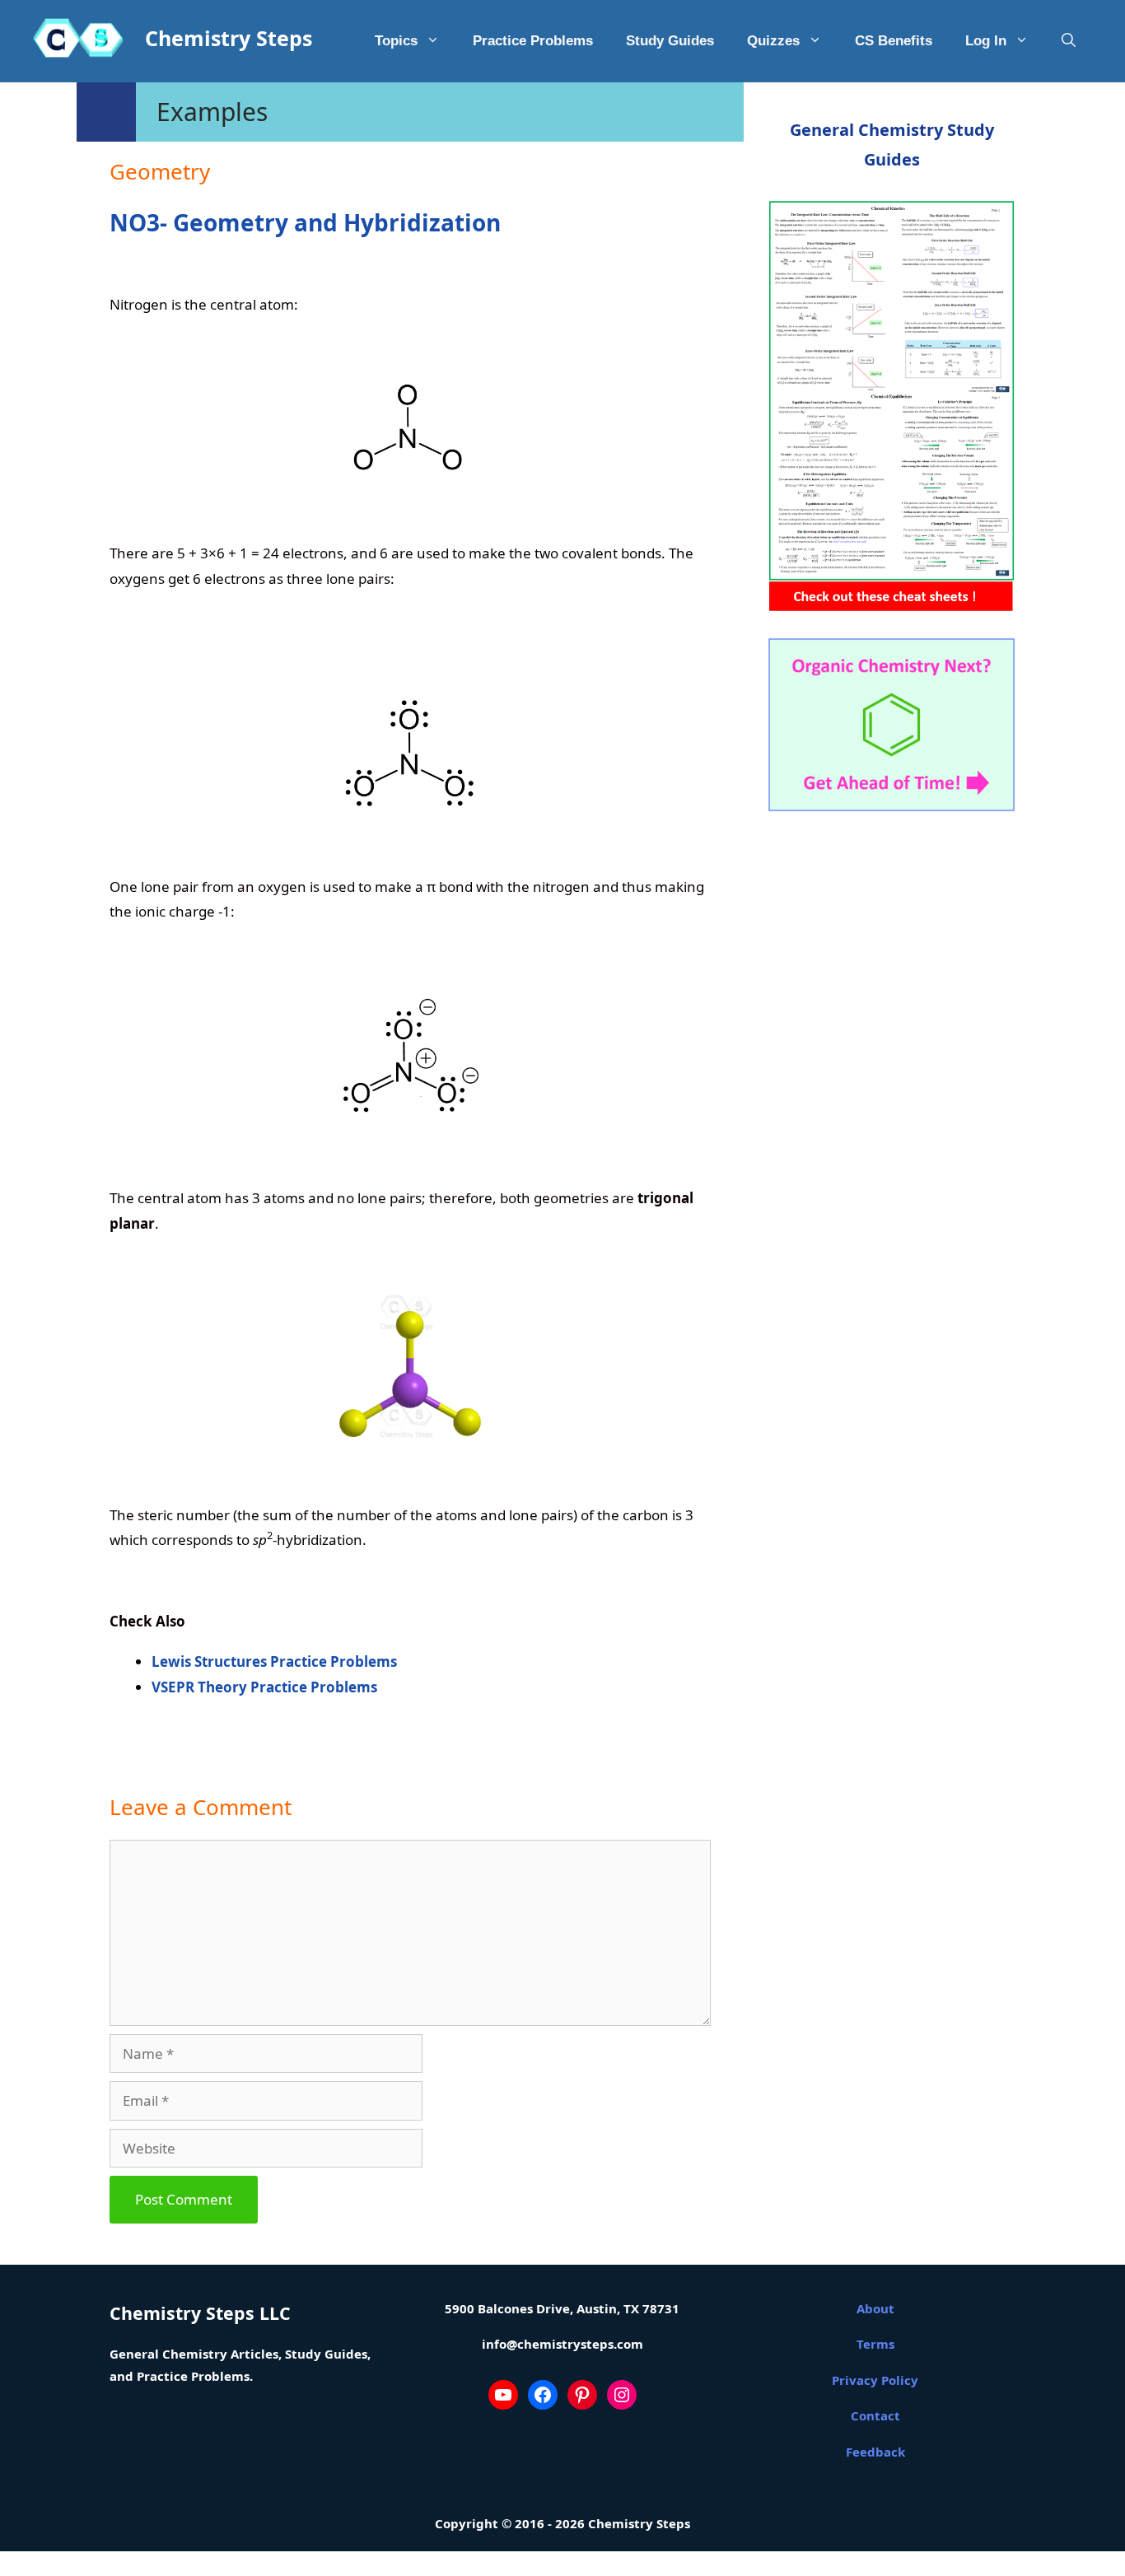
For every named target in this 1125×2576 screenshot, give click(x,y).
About (875, 2308)
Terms (875, 2344)
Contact (875, 2415)
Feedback (875, 2452)
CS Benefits (894, 41)
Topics (396, 41)
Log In (986, 41)
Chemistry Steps (229, 38)
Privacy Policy (875, 2380)
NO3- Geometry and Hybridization (305, 222)
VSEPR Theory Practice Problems (264, 1687)
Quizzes (773, 41)
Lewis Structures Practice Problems (274, 1661)
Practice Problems (533, 41)
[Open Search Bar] (1069, 41)
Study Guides (670, 41)
